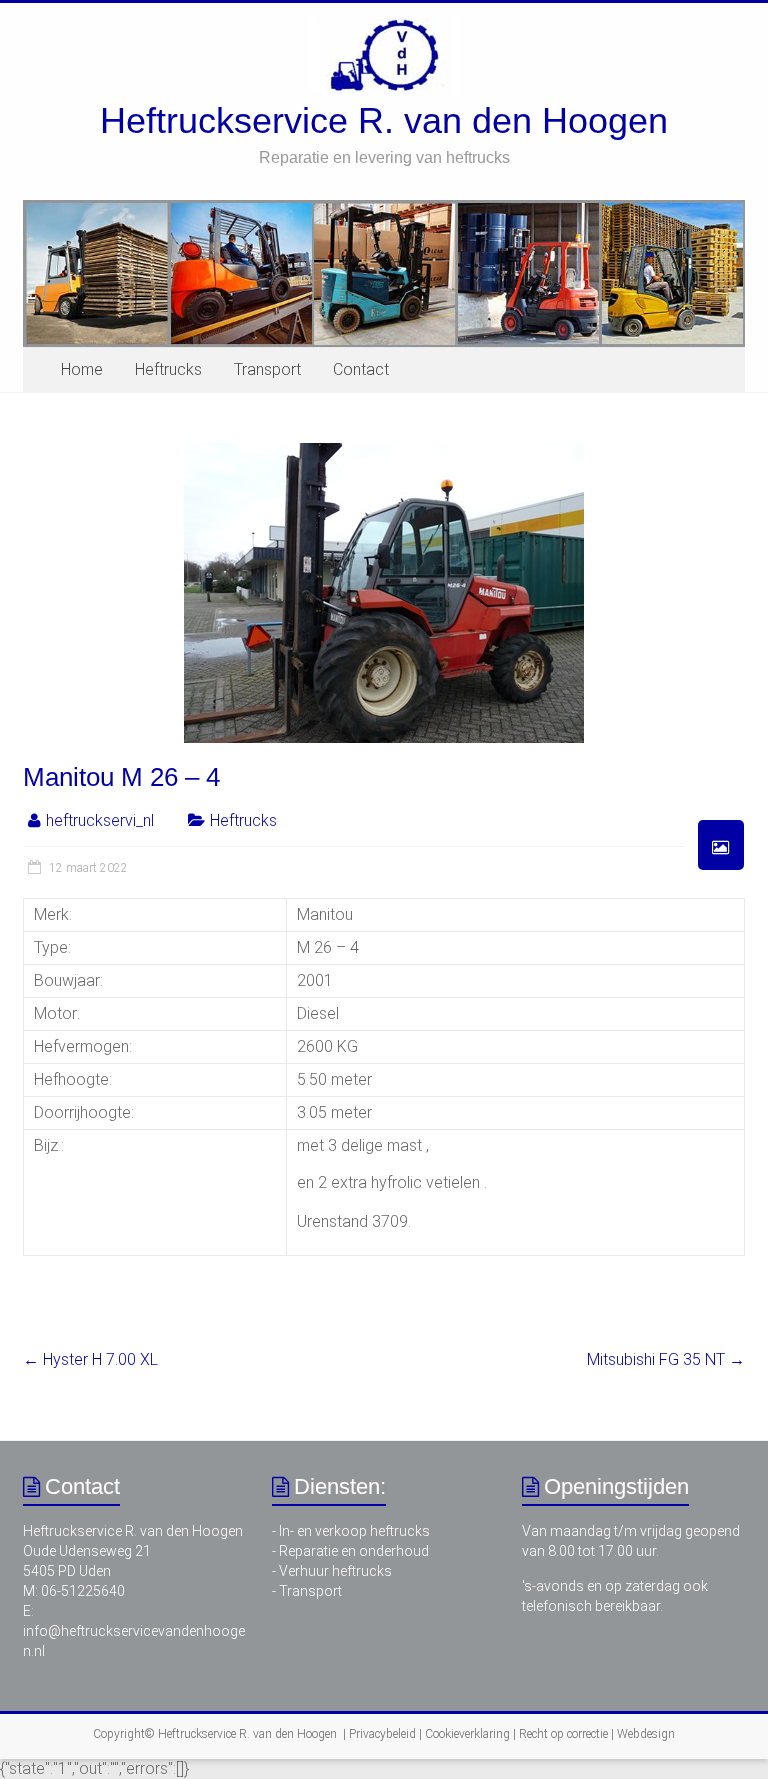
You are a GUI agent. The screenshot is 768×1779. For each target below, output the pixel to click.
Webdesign (646, 1734)
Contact (361, 369)
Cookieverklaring (467, 1734)
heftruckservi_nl (100, 820)
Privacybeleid (382, 1734)
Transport (267, 369)
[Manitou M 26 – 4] (384, 452)
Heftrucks (168, 369)
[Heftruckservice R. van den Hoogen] (384, 27)
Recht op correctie (563, 1734)
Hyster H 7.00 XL (90, 1359)
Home (82, 369)
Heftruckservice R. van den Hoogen (384, 120)
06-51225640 (83, 1591)
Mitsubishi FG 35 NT (666, 1359)
